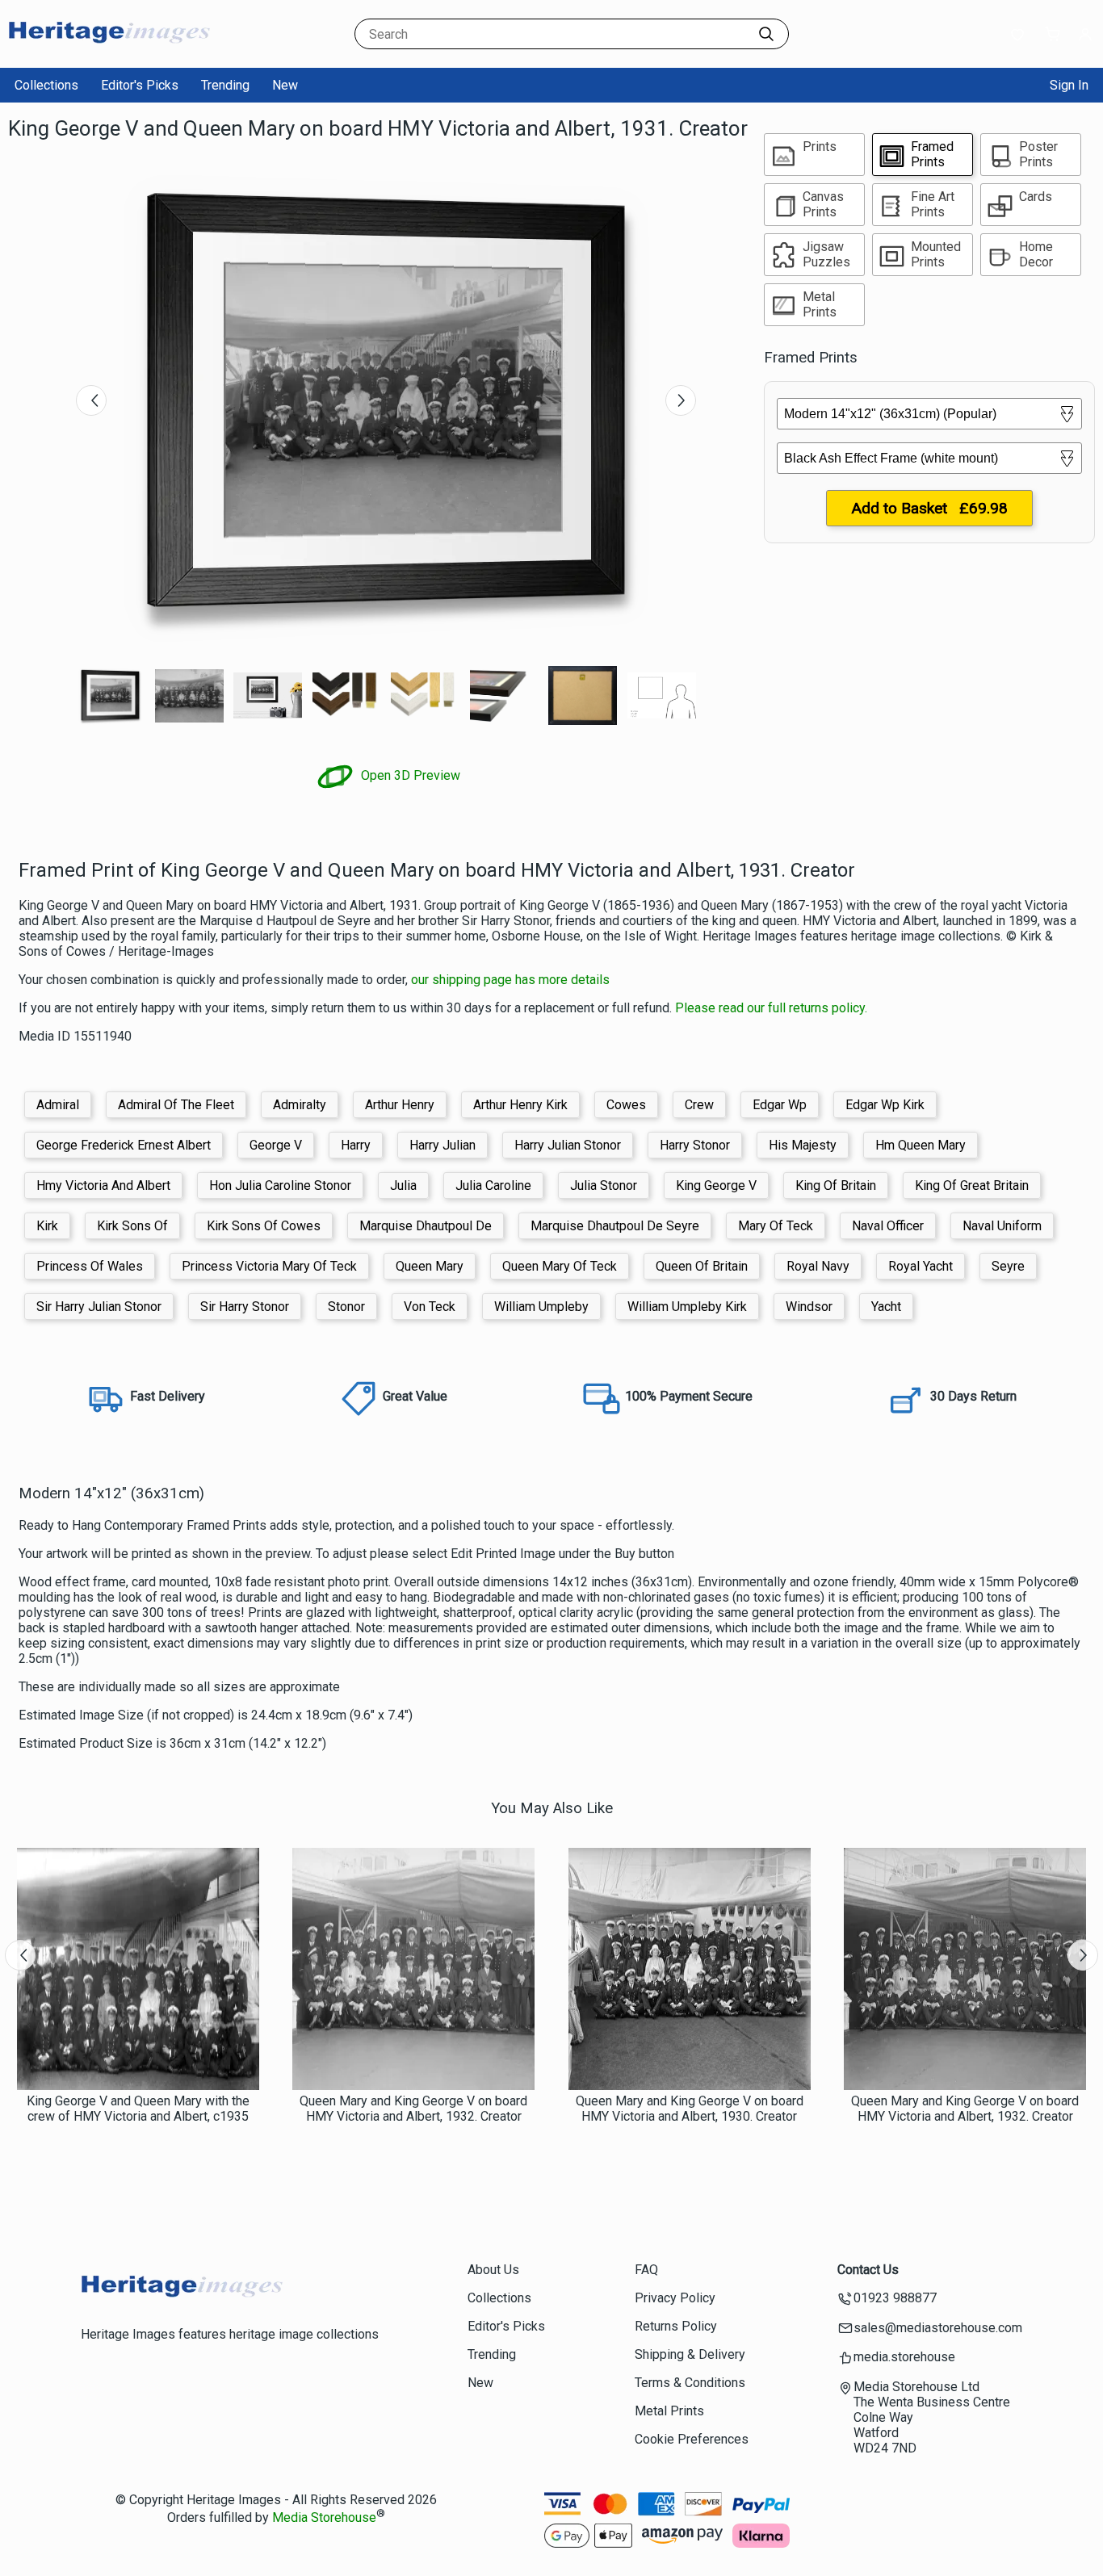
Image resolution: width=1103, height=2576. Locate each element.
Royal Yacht (921, 1266)
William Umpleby (541, 1307)
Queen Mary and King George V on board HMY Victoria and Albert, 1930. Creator (690, 2109)
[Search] (766, 34)
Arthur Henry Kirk (520, 1105)
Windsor (809, 1307)
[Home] (109, 52)
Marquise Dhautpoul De (426, 1226)
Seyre (1008, 1266)
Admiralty (300, 1105)
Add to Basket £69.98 (929, 508)
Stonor (346, 1307)
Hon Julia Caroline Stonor (280, 1185)
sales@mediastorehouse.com (938, 2328)
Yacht (886, 1307)
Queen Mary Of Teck (560, 1266)
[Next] (681, 400)
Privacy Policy (675, 2298)
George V (276, 1145)
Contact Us (868, 2270)
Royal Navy (818, 1266)
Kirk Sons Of (132, 1226)
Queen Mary (430, 1266)
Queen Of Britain (702, 1266)
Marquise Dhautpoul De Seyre (615, 1226)
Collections (46, 85)
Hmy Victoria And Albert (103, 1185)
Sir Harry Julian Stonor (99, 1307)
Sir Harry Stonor (245, 1307)
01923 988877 (895, 2298)
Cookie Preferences (692, 2439)
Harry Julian (442, 1145)
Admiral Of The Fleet (176, 1105)
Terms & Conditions (690, 2383)
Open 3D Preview (409, 775)
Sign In (1069, 85)
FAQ (646, 2270)
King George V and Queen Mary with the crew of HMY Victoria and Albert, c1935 (138, 2109)
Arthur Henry (400, 1105)
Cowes (626, 1105)
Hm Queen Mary (921, 1145)
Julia (403, 1185)
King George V (716, 1185)
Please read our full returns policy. (771, 1008)
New (285, 85)
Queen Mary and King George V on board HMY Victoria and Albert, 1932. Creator (413, 2109)
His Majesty (803, 1145)
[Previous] (91, 400)
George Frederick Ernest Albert (124, 1145)
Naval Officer (888, 1226)
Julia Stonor (604, 1185)
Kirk (47, 1226)
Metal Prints (669, 2411)
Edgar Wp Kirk (885, 1105)
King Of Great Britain (972, 1185)
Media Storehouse (324, 2517)
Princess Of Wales (90, 1266)
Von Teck (430, 1307)
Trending (225, 85)
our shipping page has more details (510, 980)
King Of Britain (836, 1185)
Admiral (58, 1105)
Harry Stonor (695, 1145)
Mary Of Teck (776, 1226)
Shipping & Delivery (690, 2354)
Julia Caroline (493, 1185)
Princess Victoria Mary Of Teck (269, 1266)
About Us (493, 2270)
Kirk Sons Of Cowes (264, 1226)
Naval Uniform (1002, 1226)
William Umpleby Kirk (687, 1307)
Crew (699, 1105)
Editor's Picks (140, 85)
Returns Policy (676, 2326)
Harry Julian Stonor (568, 1145)
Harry (356, 1145)
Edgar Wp (780, 1105)
